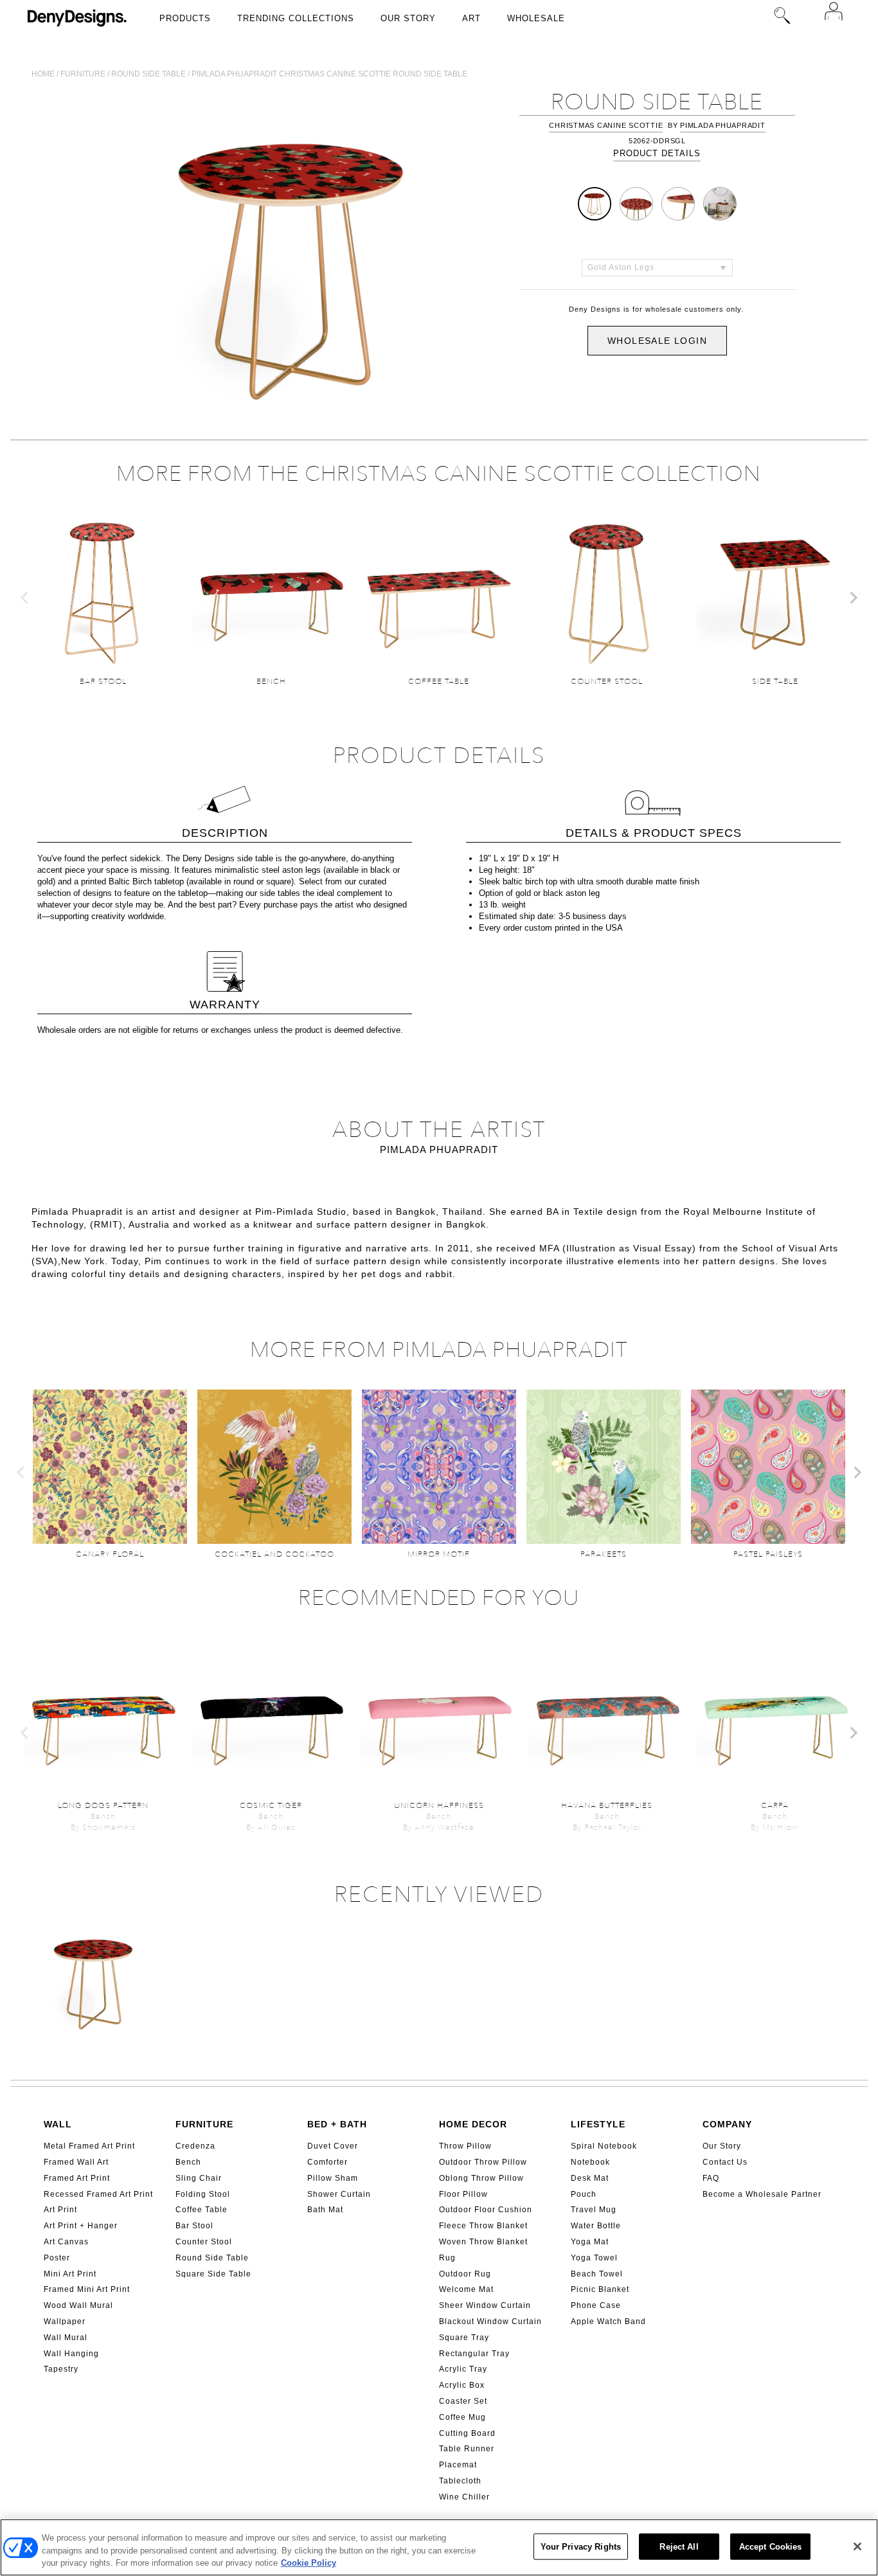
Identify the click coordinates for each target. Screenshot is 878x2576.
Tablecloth (460, 2481)
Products (185, 18)
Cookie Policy (309, 2563)
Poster (57, 2258)
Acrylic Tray (463, 2369)
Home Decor (473, 2124)
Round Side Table (212, 2258)
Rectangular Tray (474, 2354)
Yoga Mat (590, 2242)
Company (727, 2124)
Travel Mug (594, 2210)
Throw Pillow (465, 2146)
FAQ (711, 2178)
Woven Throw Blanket (483, 2242)
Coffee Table (202, 2210)
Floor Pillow (463, 2194)
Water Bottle (596, 2226)
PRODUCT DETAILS (657, 153)
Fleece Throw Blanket (483, 2226)
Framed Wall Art (76, 2162)
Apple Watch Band (608, 2321)
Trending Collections (296, 18)
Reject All (679, 2546)
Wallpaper (65, 2321)
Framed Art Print (77, 2178)
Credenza (195, 2146)
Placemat (458, 2465)
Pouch (584, 2194)
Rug (447, 2258)
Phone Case (596, 2305)
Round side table (148, 74)
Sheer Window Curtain (485, 2305)
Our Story (408, 18)
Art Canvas (66, 2242)
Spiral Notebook (604, 2146)
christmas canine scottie (606, 125)
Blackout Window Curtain (490, 2321)
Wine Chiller (464, 2497)
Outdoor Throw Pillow (483, 2162)
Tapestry (61, 2369)
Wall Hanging (71, 2354)
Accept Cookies (771, 2546)
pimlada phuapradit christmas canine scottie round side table (329, 74)
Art (471, 18)
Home (43, 74)
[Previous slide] (25, 598)
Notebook (590, 2162)
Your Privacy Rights (581, 2546)
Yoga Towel (594, 2258)
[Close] (857, 2546)
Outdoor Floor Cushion (486, 2210)
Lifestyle (598, 2124)
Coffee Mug (462, 2417)
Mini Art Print (70, 2274)
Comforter (327, 2162)
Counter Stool (204, 2242)
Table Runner (467, 2449)
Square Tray (464, 2338)
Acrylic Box (462, 2385)
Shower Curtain (339, 2194)
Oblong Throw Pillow (481, 2178)
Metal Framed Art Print (89, 2146)
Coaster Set (463, 2401)
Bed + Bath (337, 2124)
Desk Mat (590, 2178)
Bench (188, 2162)
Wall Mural (66, 2338)
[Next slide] (853, 598)
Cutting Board (467, 2433)
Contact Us (725, 2162)
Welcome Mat (466, 2289)
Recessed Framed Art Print (98, 2194)
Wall (58, 2124)
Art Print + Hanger (81, 2226)
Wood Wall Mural (78, 2305)
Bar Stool (194, 2226)
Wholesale (536, 18)
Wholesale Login (657, 341)
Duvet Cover (333, 2146)
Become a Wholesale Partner (762, 2194)
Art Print (60, 2210)
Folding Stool (203, 2194)
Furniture (83, 74)
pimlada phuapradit (723, 125)
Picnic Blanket (600, 2289)
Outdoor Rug (465, 2274)
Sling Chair (199, 2178)
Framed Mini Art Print (87, 2289)
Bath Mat (325, 2210)
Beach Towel (597, 2274)
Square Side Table (213, 2274)
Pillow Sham (333, 2178)
